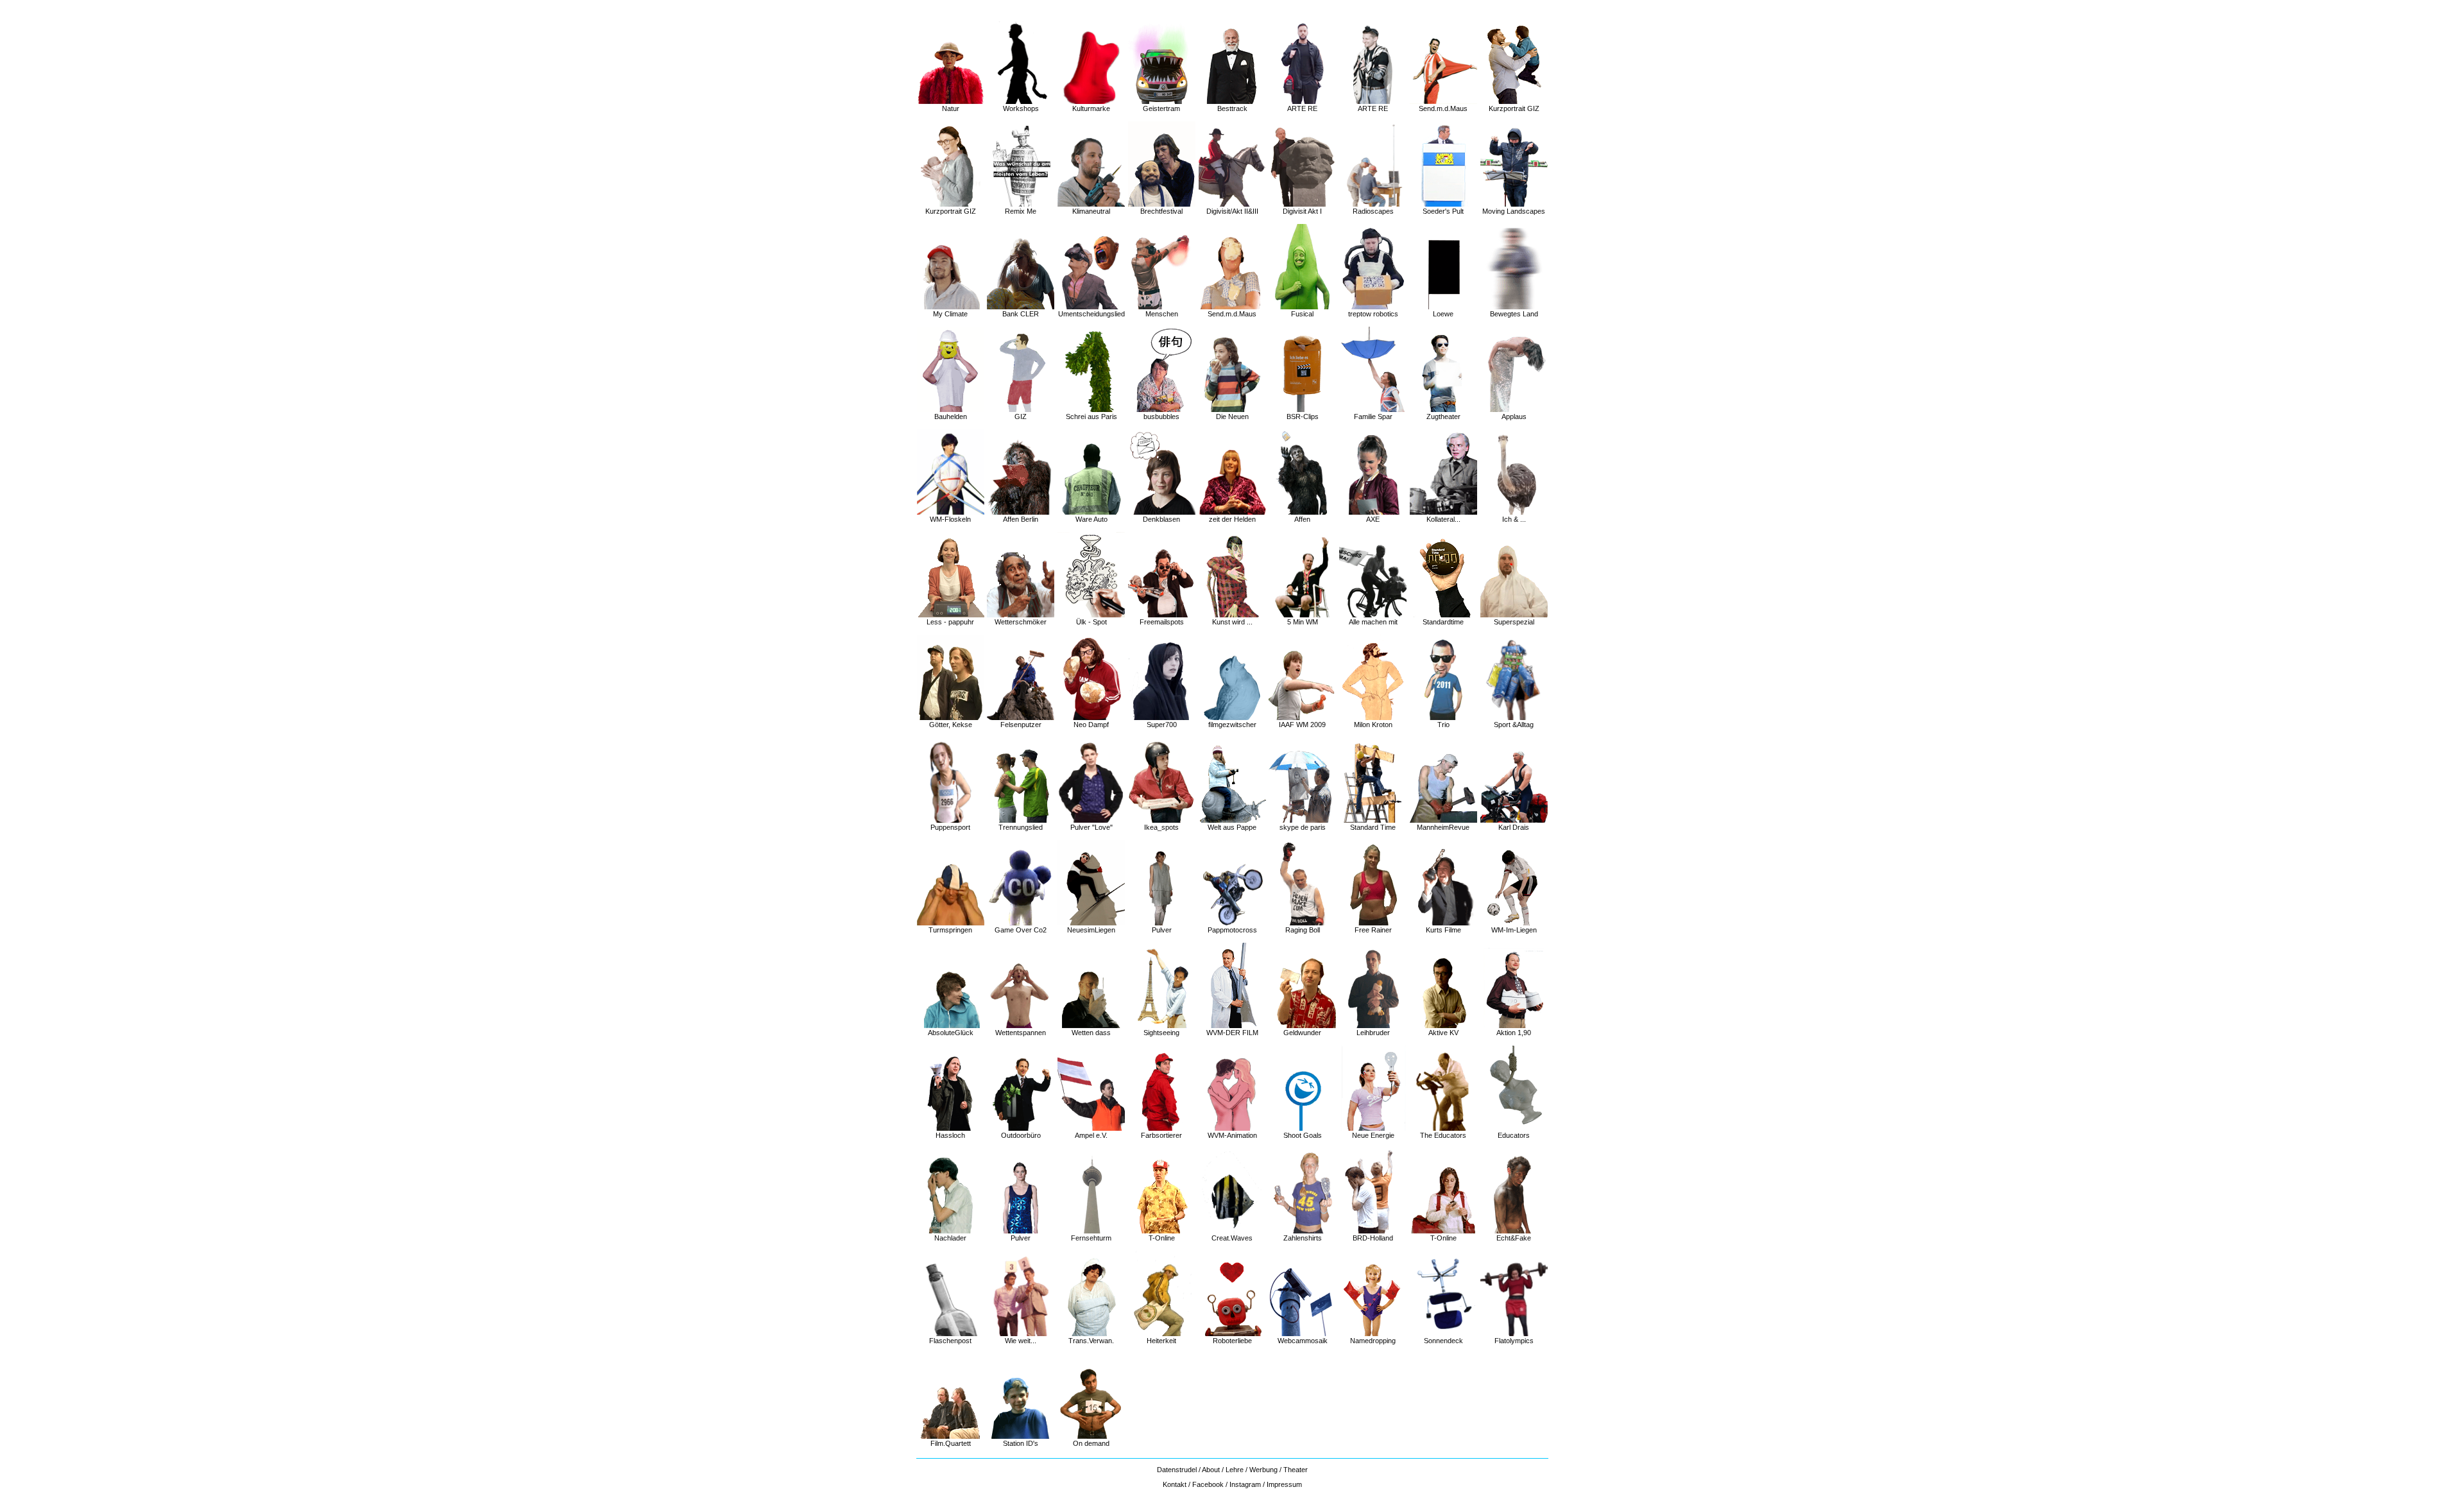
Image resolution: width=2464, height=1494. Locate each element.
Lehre (1235, 1470)
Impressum (1284, 1484)
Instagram (1245, 1484)
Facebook (1208, 1484)
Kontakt (1175, 1484)
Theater (1296, 1470)
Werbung (1263, 1470)
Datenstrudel (1178, 1470)
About (1211, 1470)
